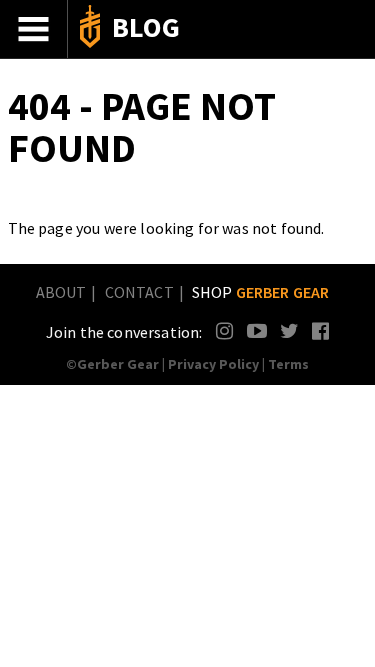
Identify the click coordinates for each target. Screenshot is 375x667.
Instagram (225, 330)
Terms (288, 364)
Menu (34, 29)
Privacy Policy (213, 364)
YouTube (256, 330)
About (61, 292)
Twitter (289, 330)
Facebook (321, 330)
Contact (139, 292)
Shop (261, 292)
